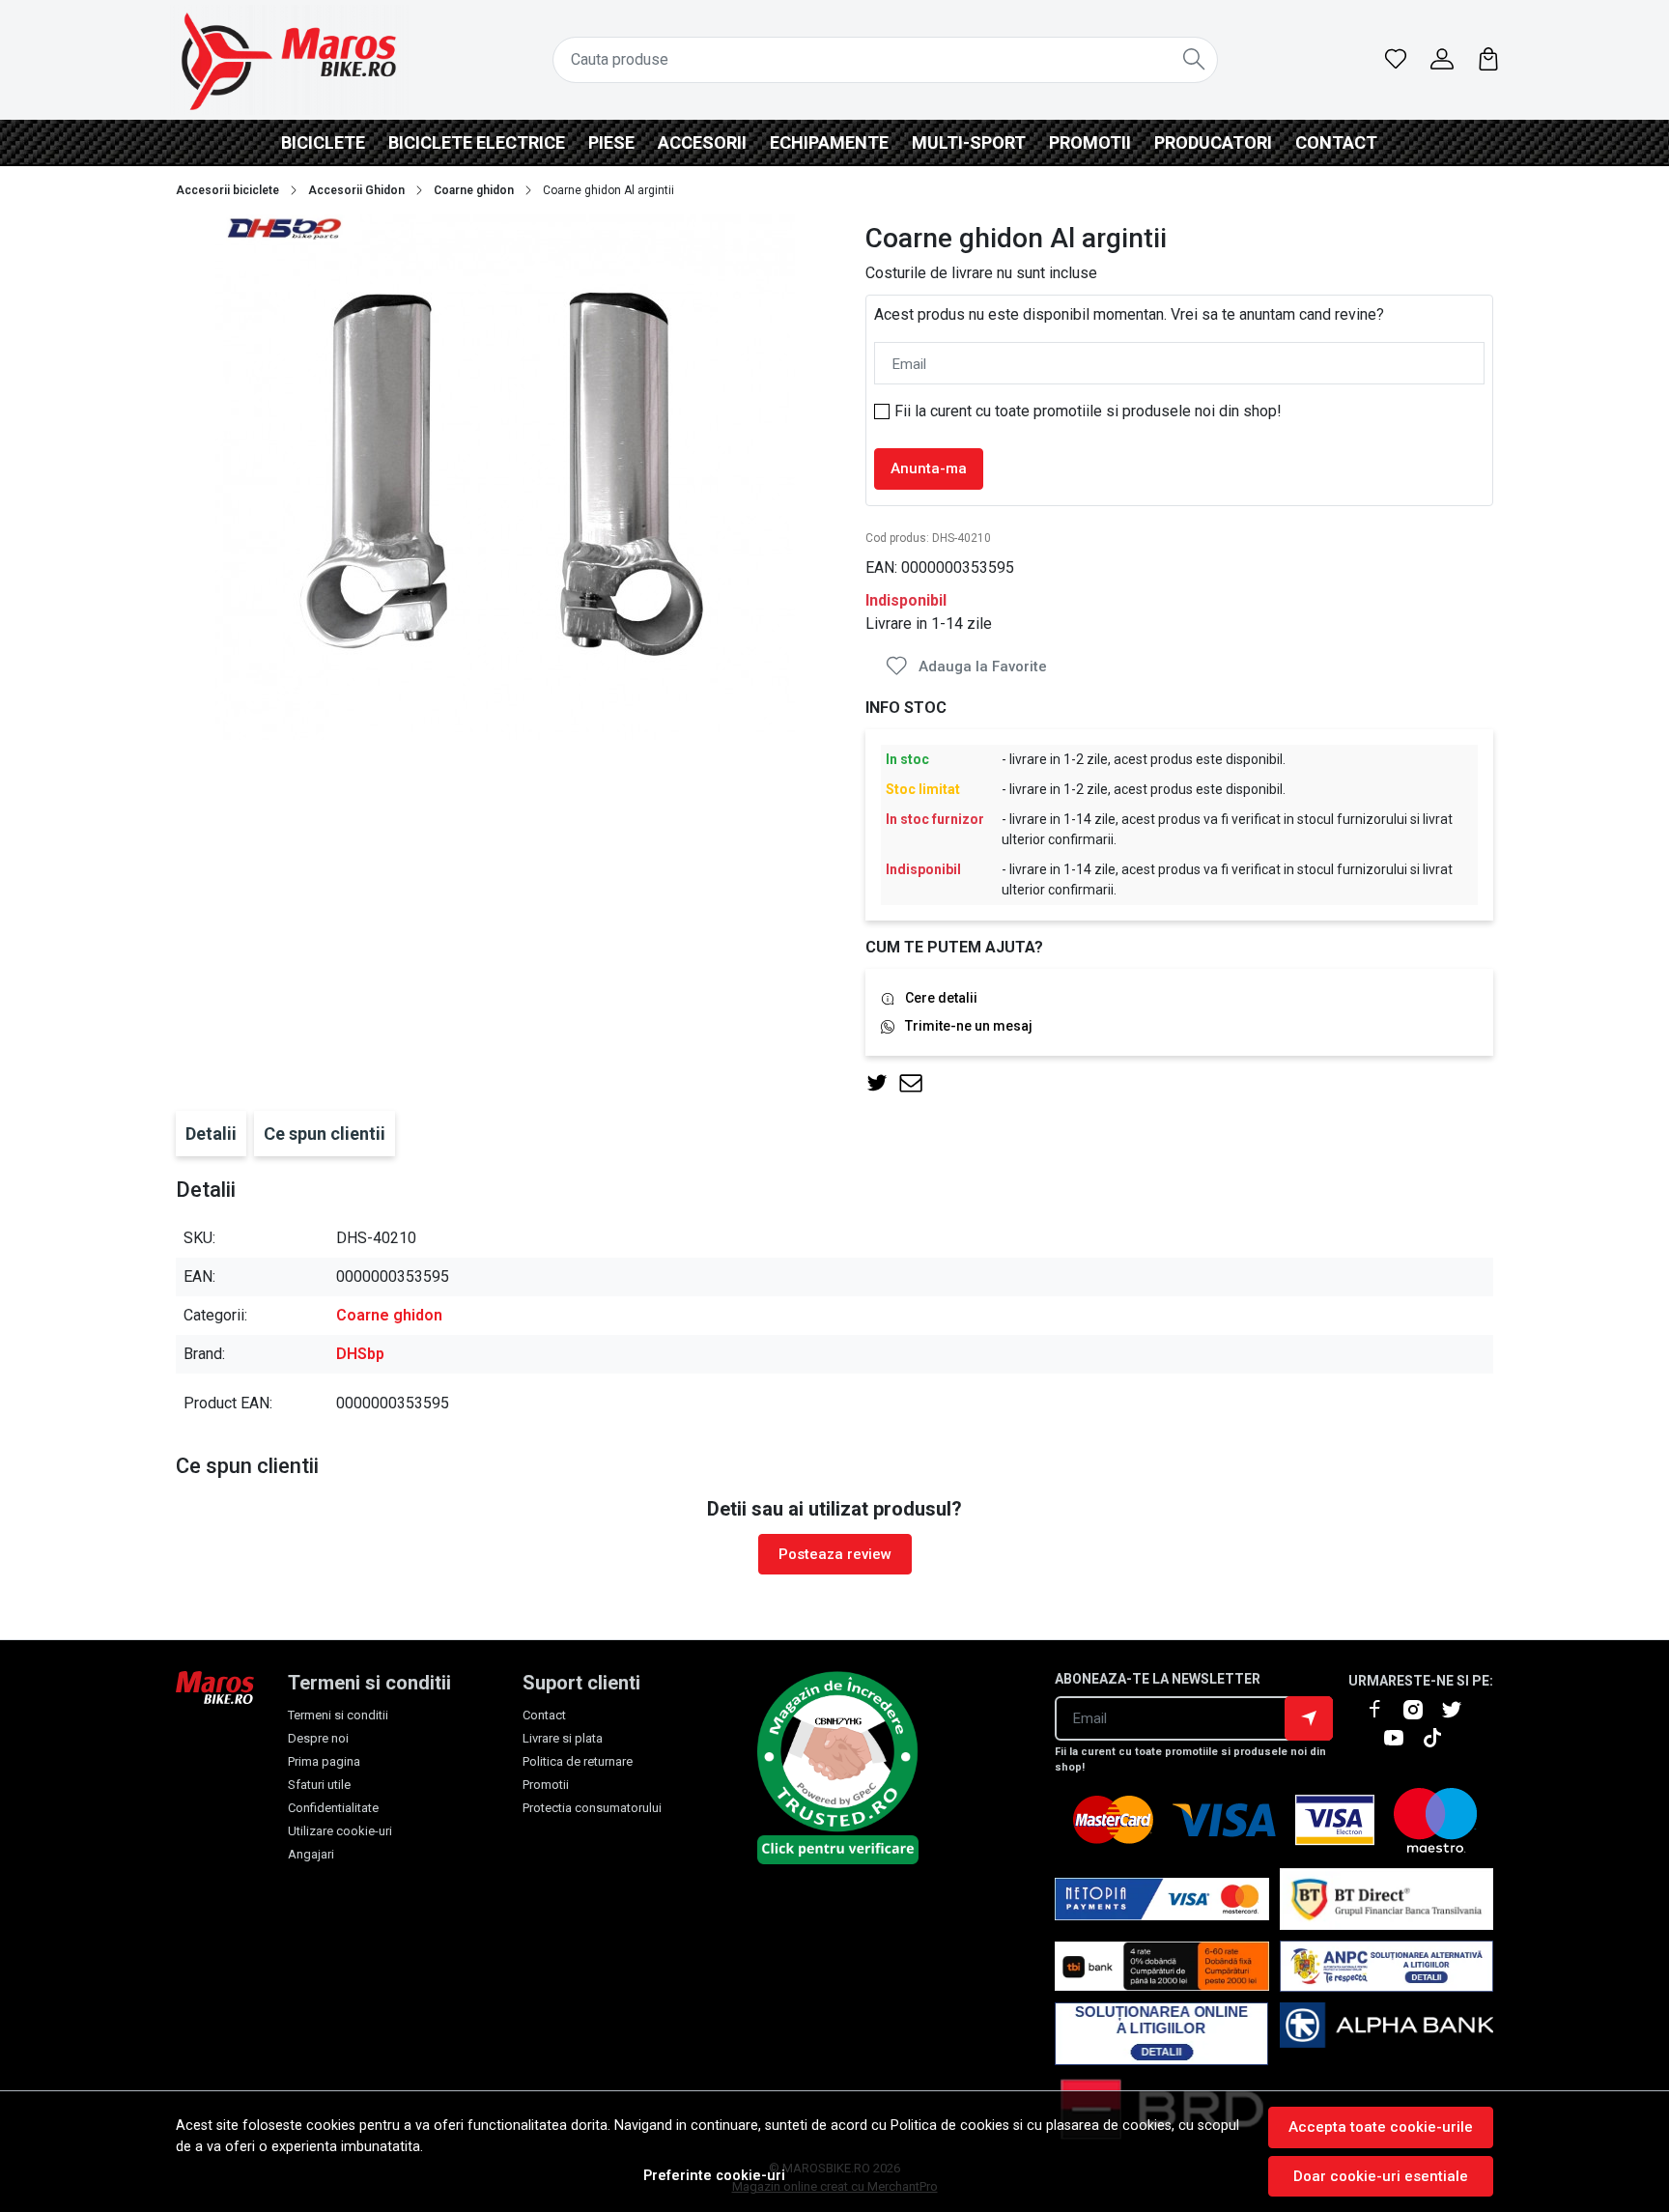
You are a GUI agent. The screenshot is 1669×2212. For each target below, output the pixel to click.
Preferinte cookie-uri (714, 2176)
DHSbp (360, 1354)
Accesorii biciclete (227, 190)
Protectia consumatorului (592, 1808)
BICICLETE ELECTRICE (477, 142)
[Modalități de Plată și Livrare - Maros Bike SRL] (1387, 2034)
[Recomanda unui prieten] (916, 1083)
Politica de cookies (950, 2126)
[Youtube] (1401, 1738)
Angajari (311, 1854)
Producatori (1213, 142)
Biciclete (323, 142)
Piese (611, 142)
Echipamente (829, 142)
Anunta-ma (929, 468)
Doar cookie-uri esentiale (1381, 2176)
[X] (1459, 1710)
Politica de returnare (578, 1761)
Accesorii (702, 142)
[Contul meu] (1442, 60)
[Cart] (1488, 60)
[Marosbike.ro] (289, 60)
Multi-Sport (969, 142)
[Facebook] (1382, 1710)
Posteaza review (835, 1554)
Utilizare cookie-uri (340, 1831)
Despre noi (318, 1738)
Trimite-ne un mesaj (969, 1026)
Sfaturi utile (319, 1785)
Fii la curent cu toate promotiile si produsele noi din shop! (1088, 411)
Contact (1336, 142)
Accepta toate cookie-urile (1381, 2127)
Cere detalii (941, 998)
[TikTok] (1440, 1738)
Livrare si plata (563, 1738)
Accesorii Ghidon (356, 190)
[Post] (882, 1083)
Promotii (1090, 142)
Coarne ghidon (474, 190)
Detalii (211, 1134)
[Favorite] (1396, 60)
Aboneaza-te (1309, 1718)
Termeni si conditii (338, 1715)
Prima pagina (324, 1761)
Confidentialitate (333, 1808)
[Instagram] (1421, 1710)
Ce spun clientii (325, 1134)
